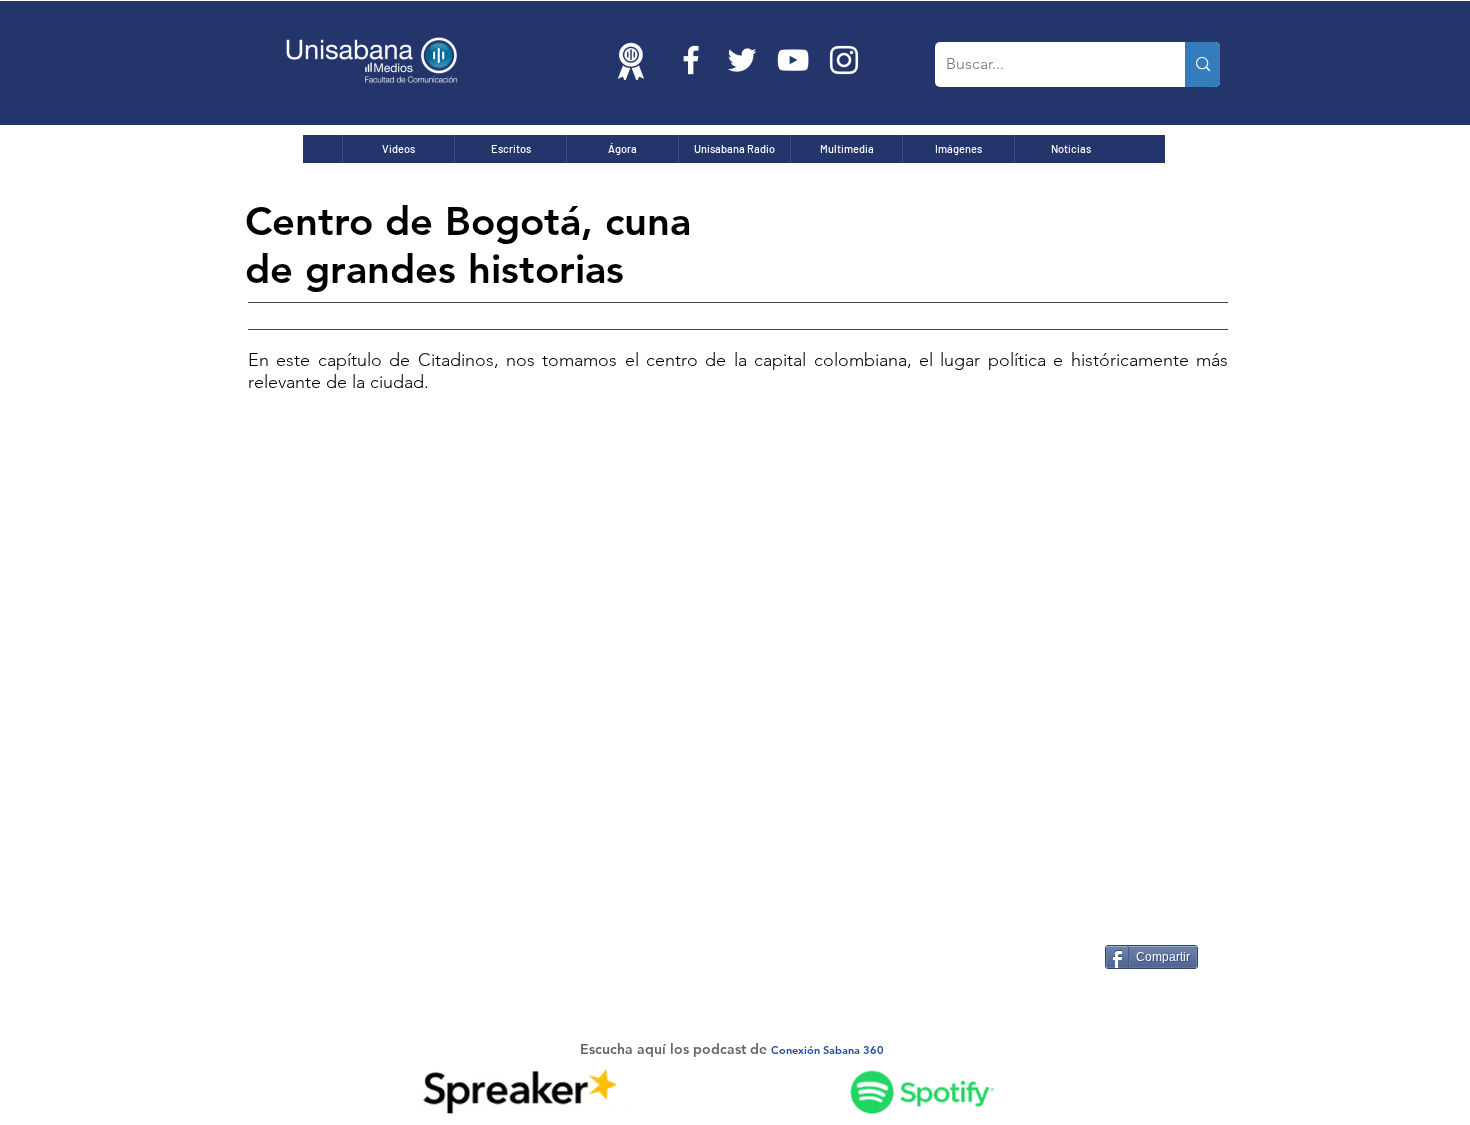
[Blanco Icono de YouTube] (793, 60)
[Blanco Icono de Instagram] (844, 60)
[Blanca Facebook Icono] (691, 60)
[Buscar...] (1202, 64)
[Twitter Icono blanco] (742, 60)
